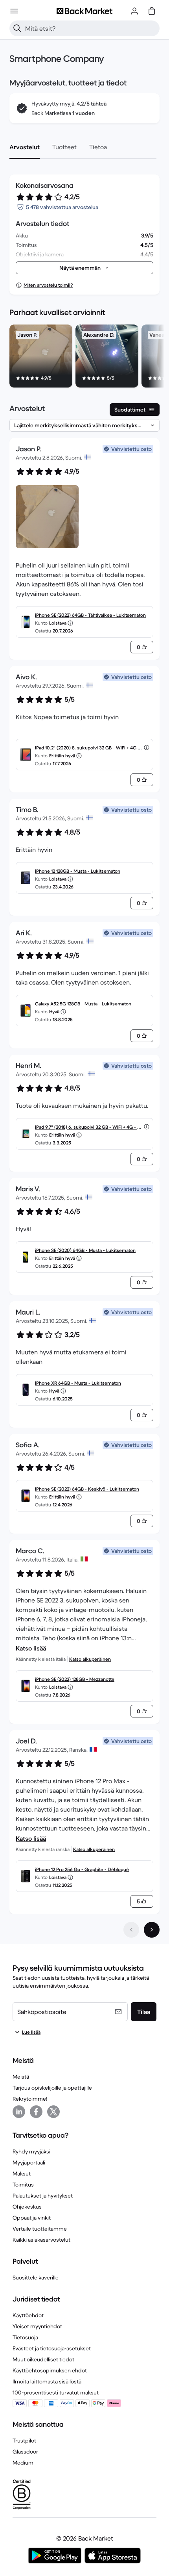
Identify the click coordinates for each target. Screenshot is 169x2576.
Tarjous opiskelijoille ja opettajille (52, 2088)
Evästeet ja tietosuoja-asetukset (52, 2348)
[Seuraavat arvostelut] (152, 1930)
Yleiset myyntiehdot (37, 2326)
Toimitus (23, 2185)
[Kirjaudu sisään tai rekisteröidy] (134, 11)
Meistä (21, 2077)
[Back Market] (84, 11)
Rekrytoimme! (30, 2099)
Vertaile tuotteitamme (40, 2229)
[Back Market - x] (53, 2112)
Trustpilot (24, 2441)
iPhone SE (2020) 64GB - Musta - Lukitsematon (85, 1250)
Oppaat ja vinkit (32, 2218)
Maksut (22, 2174)
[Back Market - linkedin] (19, 2112)
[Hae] (17, 28)
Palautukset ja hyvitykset (43, 2196)
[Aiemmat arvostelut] (131, 1930)
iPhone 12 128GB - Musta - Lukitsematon (78, 871)
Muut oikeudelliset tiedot (43, 2359)
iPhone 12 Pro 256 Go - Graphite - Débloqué (82, 1869)
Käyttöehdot (28, 2315)
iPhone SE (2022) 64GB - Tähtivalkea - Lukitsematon (90, 615)
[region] (84, 358)
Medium (23, 2463)
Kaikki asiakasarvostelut (41, 2240)
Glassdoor (25, 2452)
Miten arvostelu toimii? (48, 285)
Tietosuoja (25, 2337)
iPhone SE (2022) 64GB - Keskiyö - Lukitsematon (87, 1489)
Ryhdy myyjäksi (31, 2151)
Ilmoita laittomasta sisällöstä (47, 2381)
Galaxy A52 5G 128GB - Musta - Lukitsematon (83, 1004)
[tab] (25, 147)
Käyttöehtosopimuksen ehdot (50, 2370)
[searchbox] (91, 28)
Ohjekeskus (27, 2207)
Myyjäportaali (29, 2162)
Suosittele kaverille (36, 2277)
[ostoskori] (152, 11)
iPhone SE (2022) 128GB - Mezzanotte (75, 1679)
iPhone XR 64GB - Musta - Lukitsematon (78, 1383)
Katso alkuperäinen (90, 1659)
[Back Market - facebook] (36, 2112)
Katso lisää (31, 1648)
